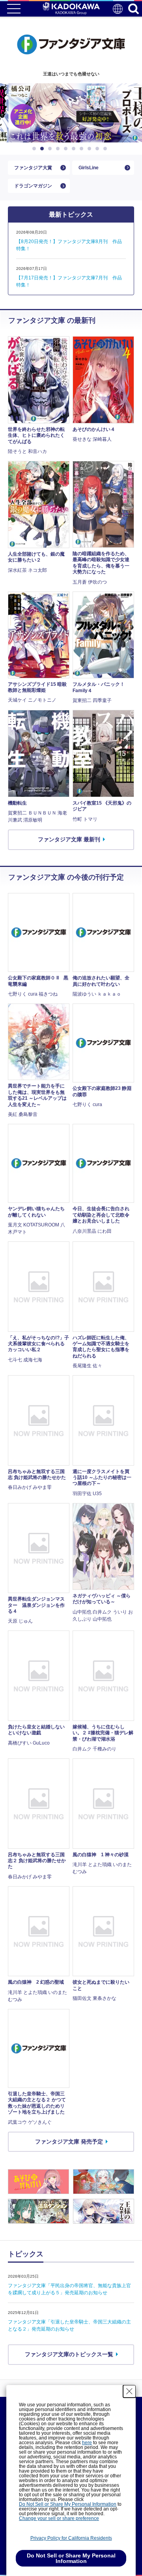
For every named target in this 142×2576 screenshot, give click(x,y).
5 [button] (67, 149)
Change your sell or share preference (59, 2518)
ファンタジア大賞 (33, 168)
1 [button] (35, 149)
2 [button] (43, 149)
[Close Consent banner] (129, 2391)
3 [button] (51, 149)
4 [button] (59, 149)
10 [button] (106, 149)
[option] (71, 113)
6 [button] (75, 149)
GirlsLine (89, 168)
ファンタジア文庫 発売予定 (69, 2141)
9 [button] (99, 149)
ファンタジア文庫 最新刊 (69, 839)
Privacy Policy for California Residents (71, 2538)
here (87, 2443)
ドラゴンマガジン (33, 186)
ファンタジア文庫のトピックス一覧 (69, 2354)
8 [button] (91, 149)
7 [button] (83, 149)
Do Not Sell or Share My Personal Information (68, 2504)
